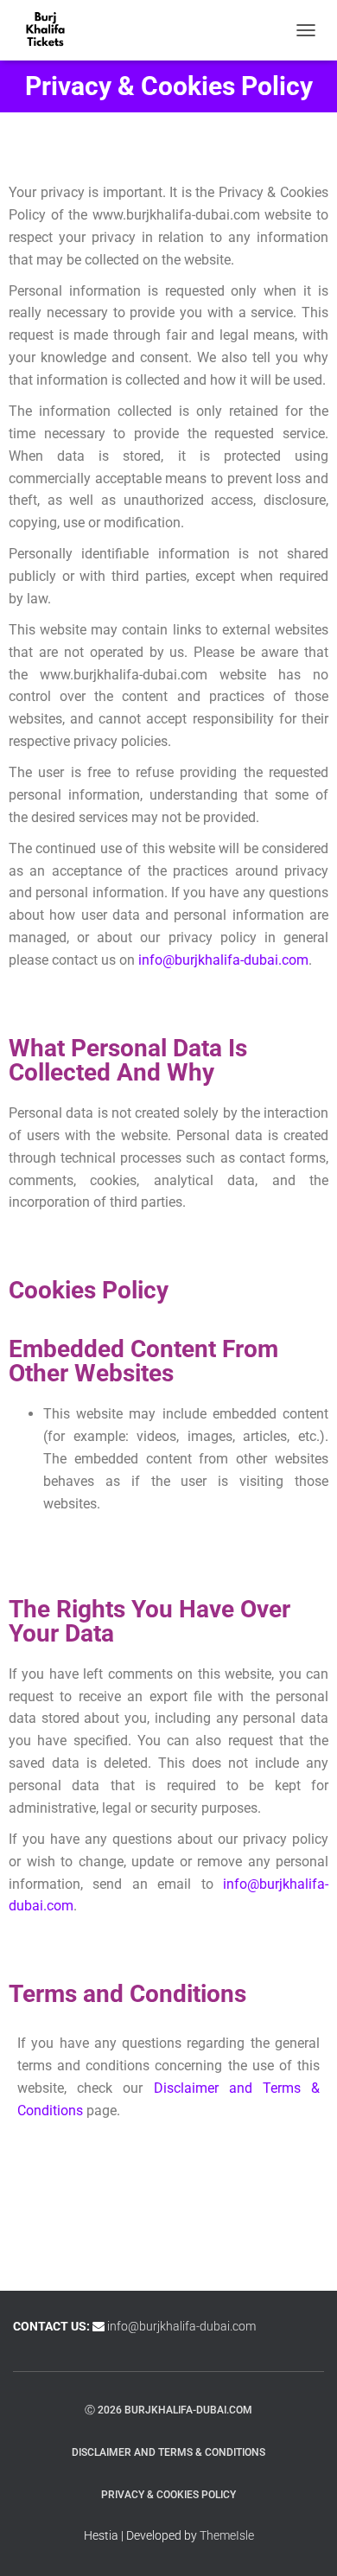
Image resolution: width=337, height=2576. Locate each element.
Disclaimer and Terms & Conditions (168, 2452)
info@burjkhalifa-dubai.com (223, 960)
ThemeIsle (227, 2535)
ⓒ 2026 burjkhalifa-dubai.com (168, 2409)
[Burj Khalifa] (52, 30)
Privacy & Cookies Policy (168, 2495)
